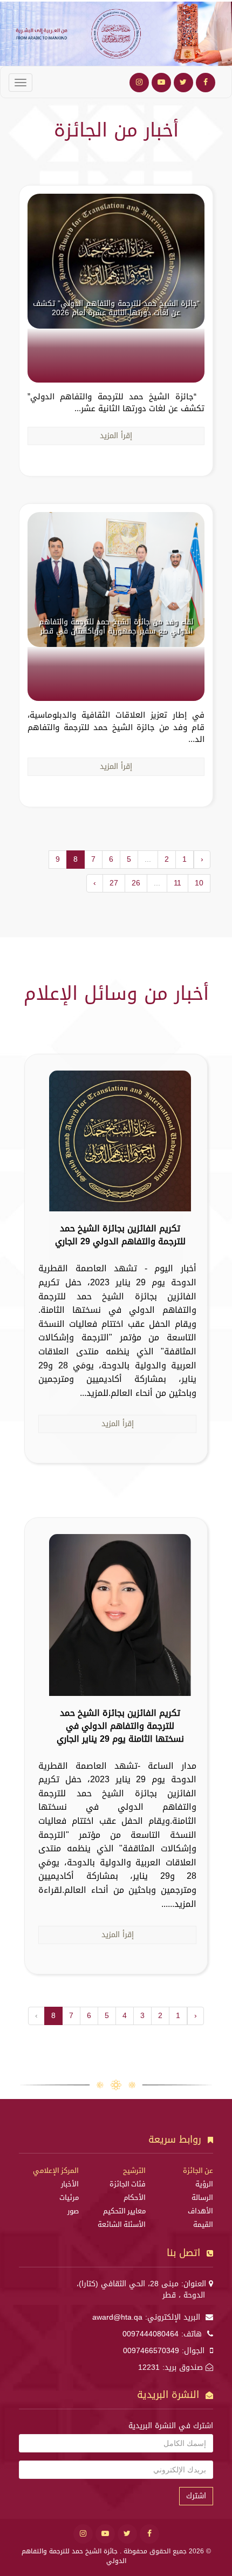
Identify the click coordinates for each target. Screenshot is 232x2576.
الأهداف (200, 2211)
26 (136, 883)
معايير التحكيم (124, 2211)
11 (178, 883)
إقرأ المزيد (116, 436)
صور (73, 2211)
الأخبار (70, 2184)
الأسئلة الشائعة (122, 2225)
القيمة (203, 2225)
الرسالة (202, 2198)
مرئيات (69, 2198)
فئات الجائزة (128, 2184)
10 (199, 883)
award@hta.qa (117, 2317)
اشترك (196, 2496)
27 (114, 883)
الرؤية (204, 2184)
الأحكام (135, 2198)
